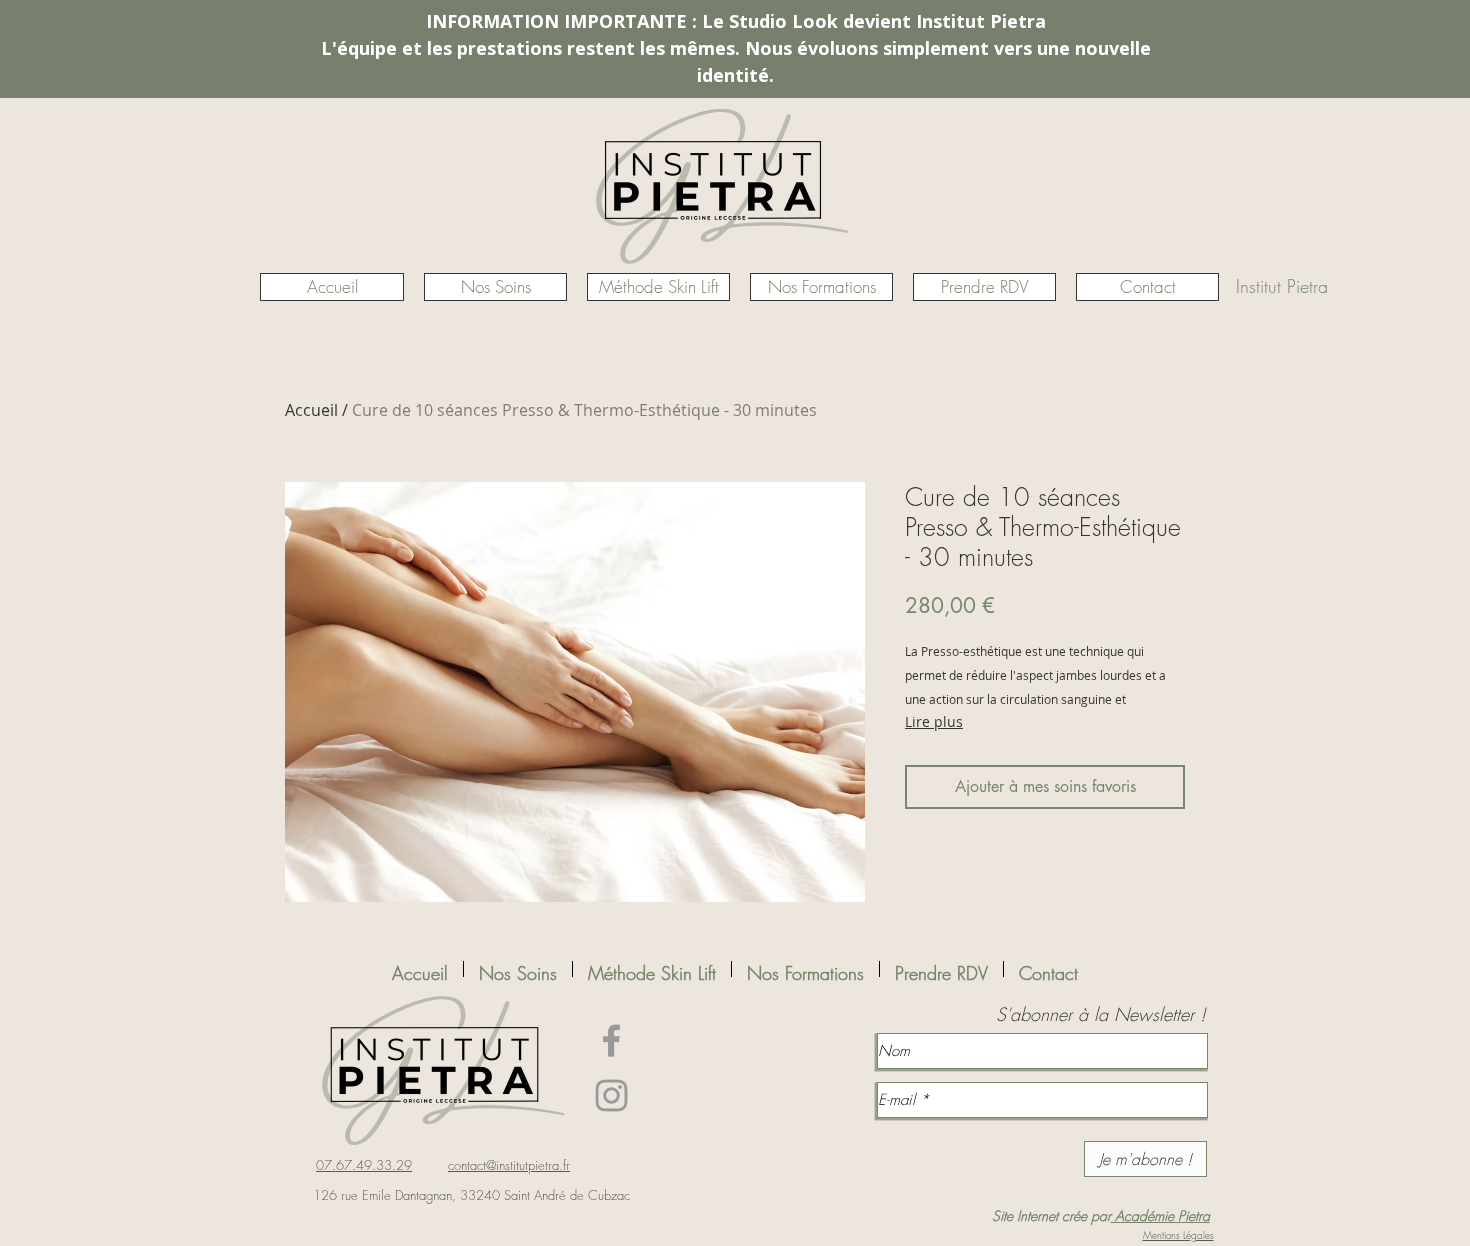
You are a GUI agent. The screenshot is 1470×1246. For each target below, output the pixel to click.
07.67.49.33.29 (364, 1165)
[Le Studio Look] (611, 1040)
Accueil (311, 410)
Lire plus (934, 721)
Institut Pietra (1282, 286)
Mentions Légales (1178, 1235)
